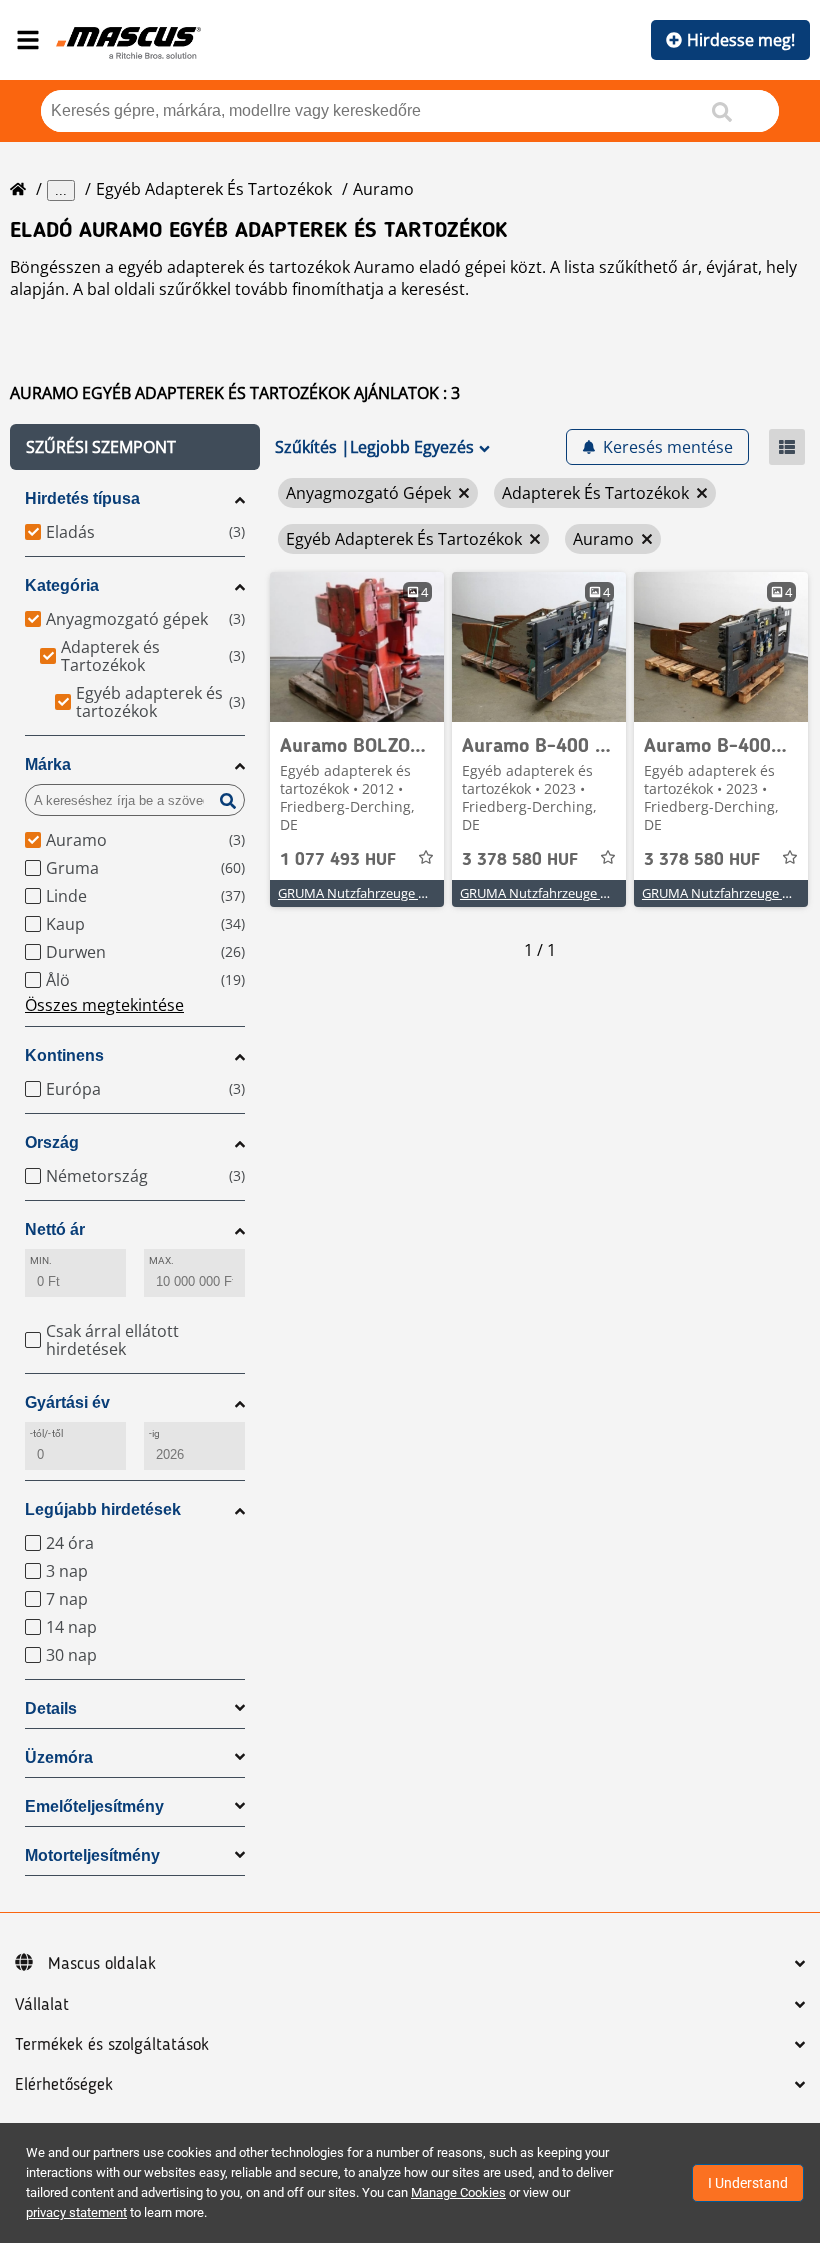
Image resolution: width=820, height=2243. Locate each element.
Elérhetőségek (64, 2085)
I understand (748, 2183)
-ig (154, 1433)
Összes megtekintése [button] (104, 1005)
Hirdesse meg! (741, 40)
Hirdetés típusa (82, 498)
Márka (48, 764)
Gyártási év (67, 1402)
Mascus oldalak (102, 1964)
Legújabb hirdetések (103, 1509)
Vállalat (42, 2005)
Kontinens (64, 1055)
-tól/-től (46, 1433)
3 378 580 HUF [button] (520, 860)
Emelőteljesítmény (94, 1806)
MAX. (161, 1260)
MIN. (41, 1260)
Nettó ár (55, 1229)
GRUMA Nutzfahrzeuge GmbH (367, 893)
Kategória (62, 585)
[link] (357, 647)
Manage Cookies (458, 2192)
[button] (135, 447)
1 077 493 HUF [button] (338, 860)
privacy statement (76, 2212)
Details (51, 1708)
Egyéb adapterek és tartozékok (214, 189)
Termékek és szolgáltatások (112, 2045)
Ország (52, 1142)
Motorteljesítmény (92, 1855)
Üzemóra (59, 1757)
